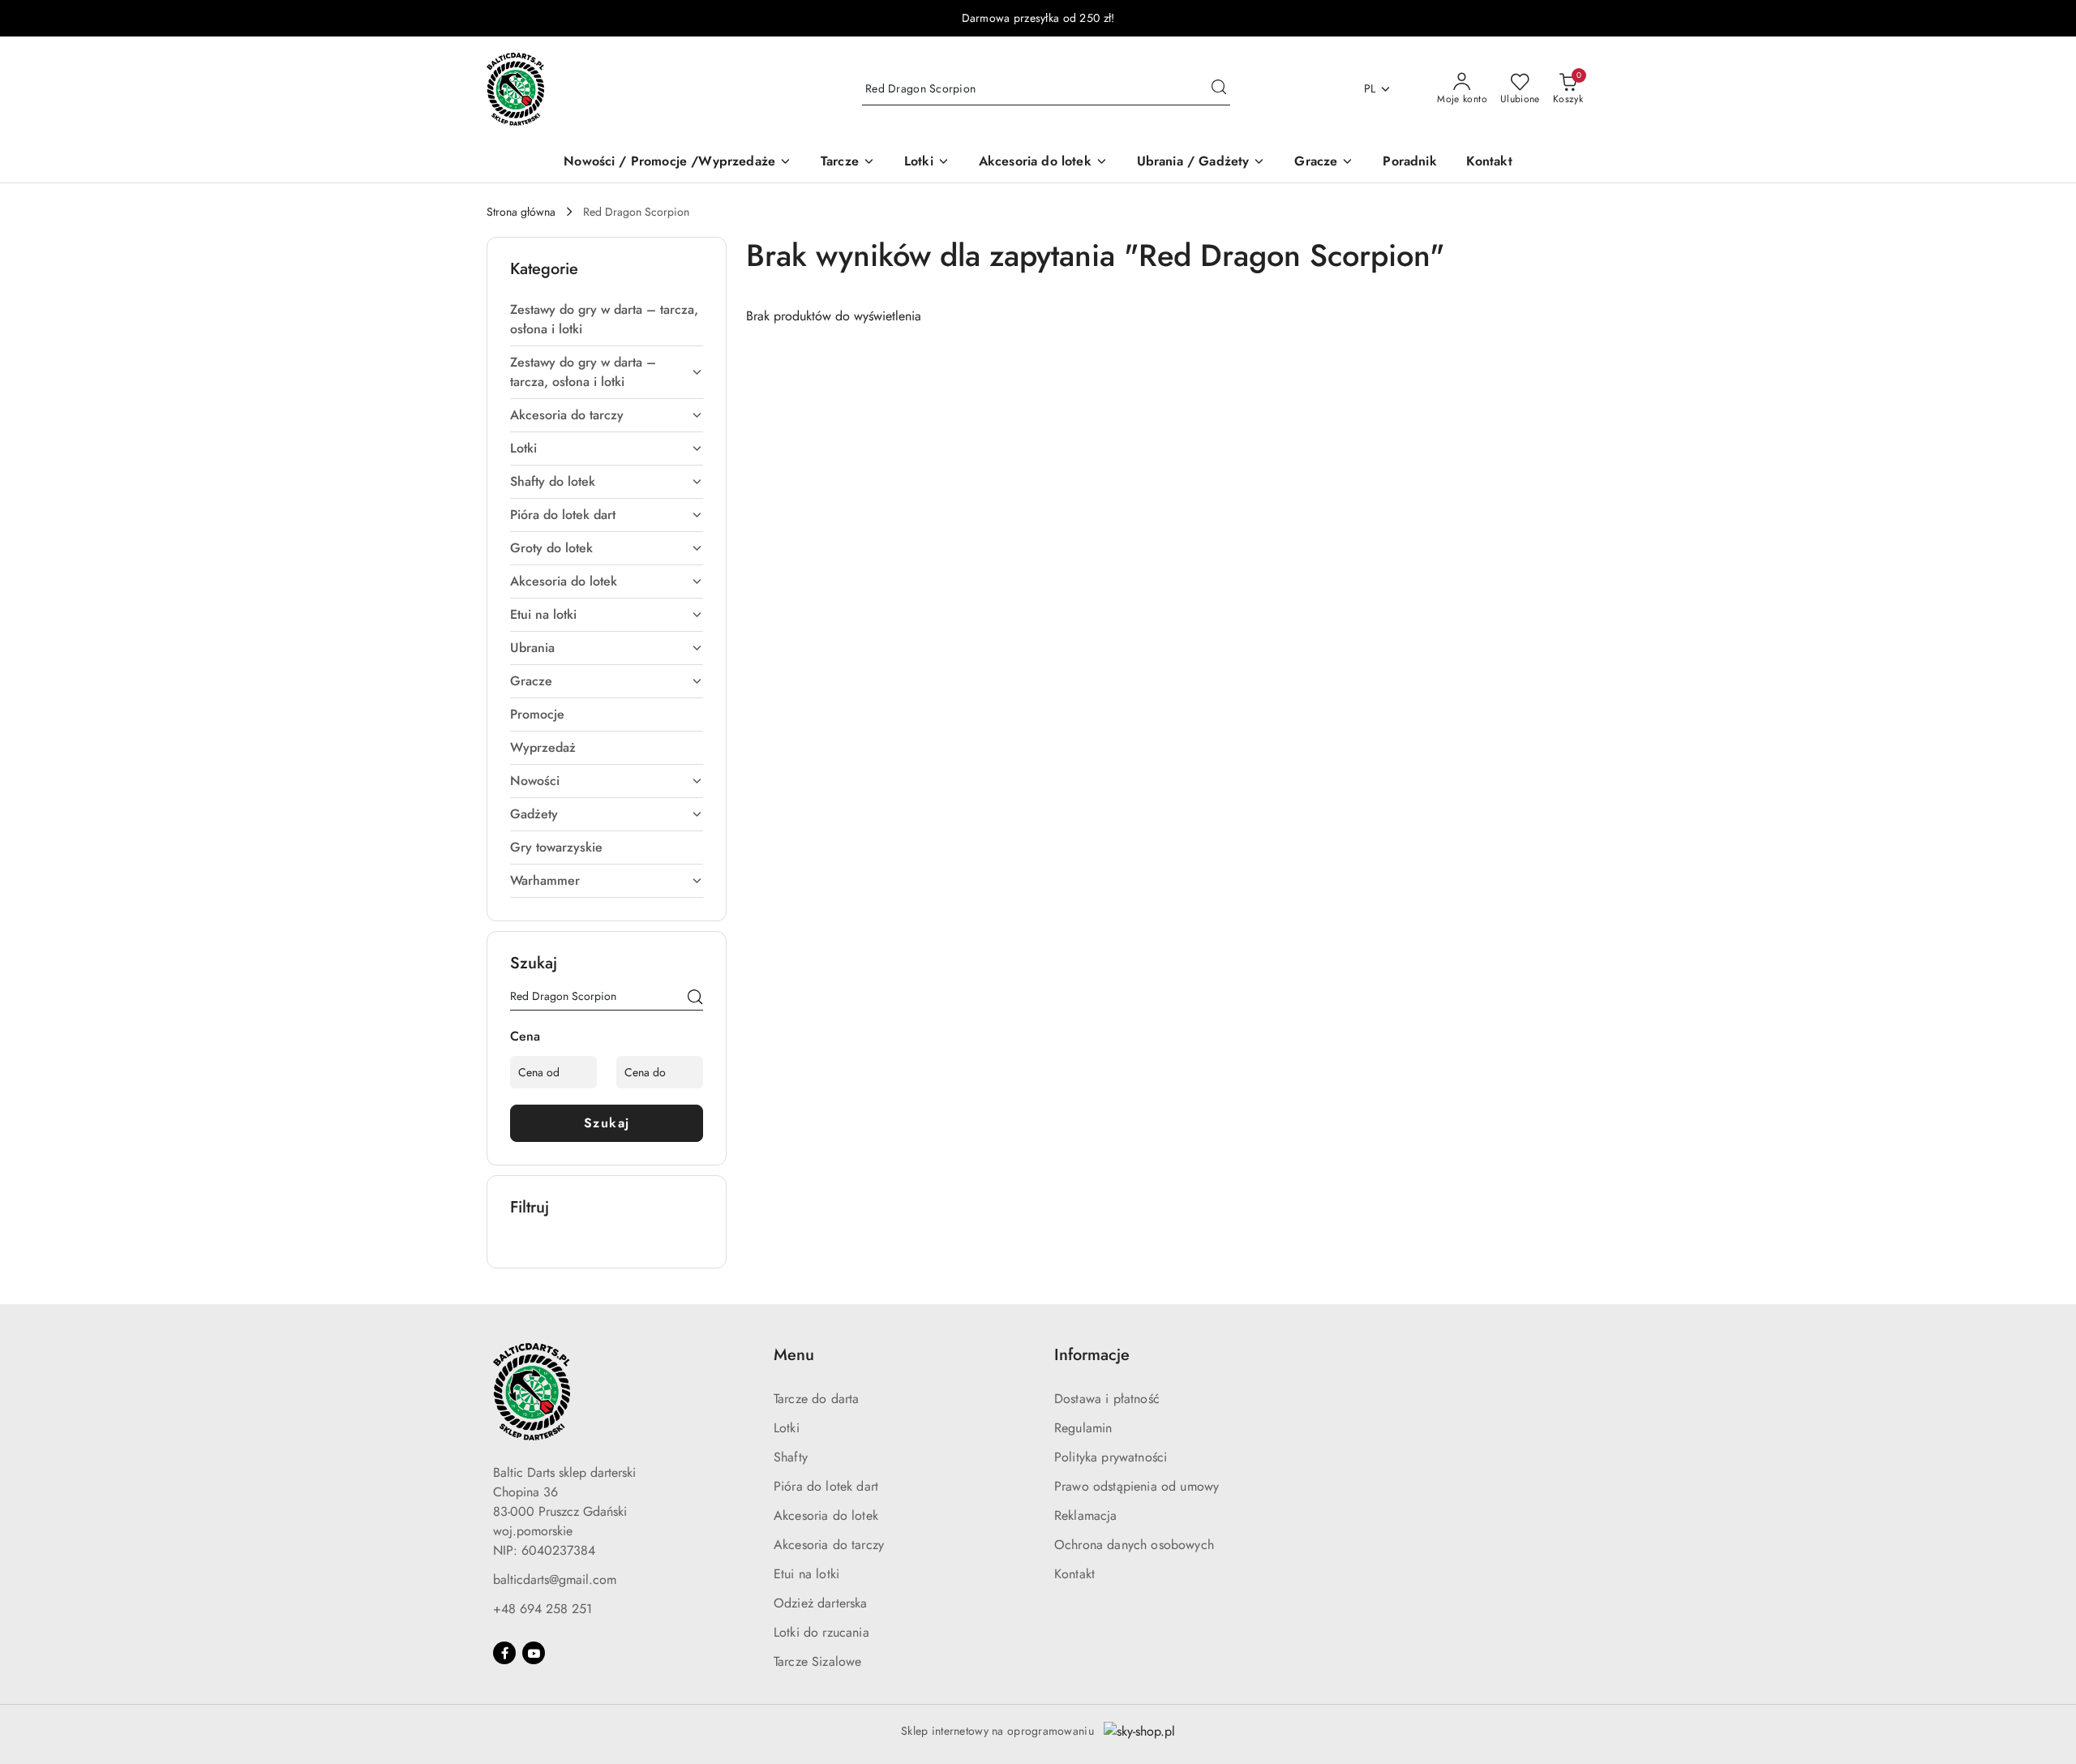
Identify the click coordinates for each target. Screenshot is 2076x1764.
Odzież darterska (821, 1603)
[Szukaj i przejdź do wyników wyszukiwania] (1219, 89)
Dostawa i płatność (1107, 1399)
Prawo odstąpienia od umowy (1137, 1486)
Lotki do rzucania (821, 1632)
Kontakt (1074, 1574)
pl (1370, 88)
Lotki (787, 1428)
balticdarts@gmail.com (555, 1579)
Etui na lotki (806, 1574)
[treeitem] (607, 320)
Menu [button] (794, 1355)
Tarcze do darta (816, 1399)
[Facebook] (504, 1653)
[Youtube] (534, 1653)
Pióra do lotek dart (826, 1486)
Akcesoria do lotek (826, 1515)
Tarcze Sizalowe (817, 1661)
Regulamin (1083, 1428)
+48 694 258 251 (543, 1609)
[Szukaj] (695, 999)
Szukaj (607, 1123)
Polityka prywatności (1111, 1457)
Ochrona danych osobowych (1134, 1545)
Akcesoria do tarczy (829, 1545)
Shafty (791, 1457)
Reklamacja (1086, 1515)
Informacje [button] (1092, 1355)
